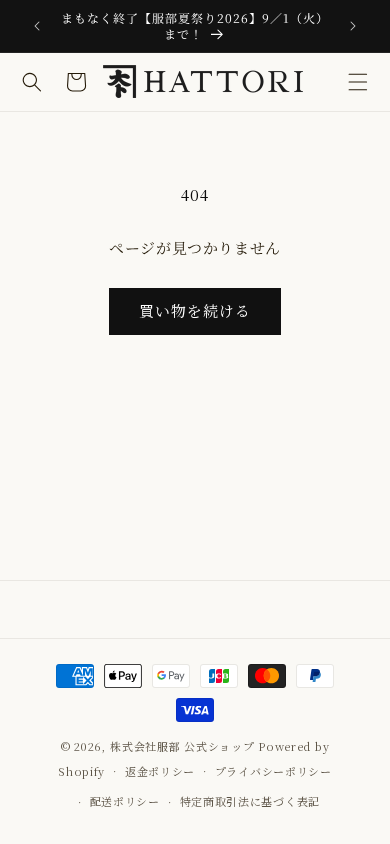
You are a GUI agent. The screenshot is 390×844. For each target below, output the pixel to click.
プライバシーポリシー (273, 771)
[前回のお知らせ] (37, 26)
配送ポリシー (125, 801)
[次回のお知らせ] (353, 26)
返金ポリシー (160, 771)
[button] (358, 82)
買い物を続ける (195, 310)
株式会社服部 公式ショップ (182, 746)
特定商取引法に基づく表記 (250, 801)
